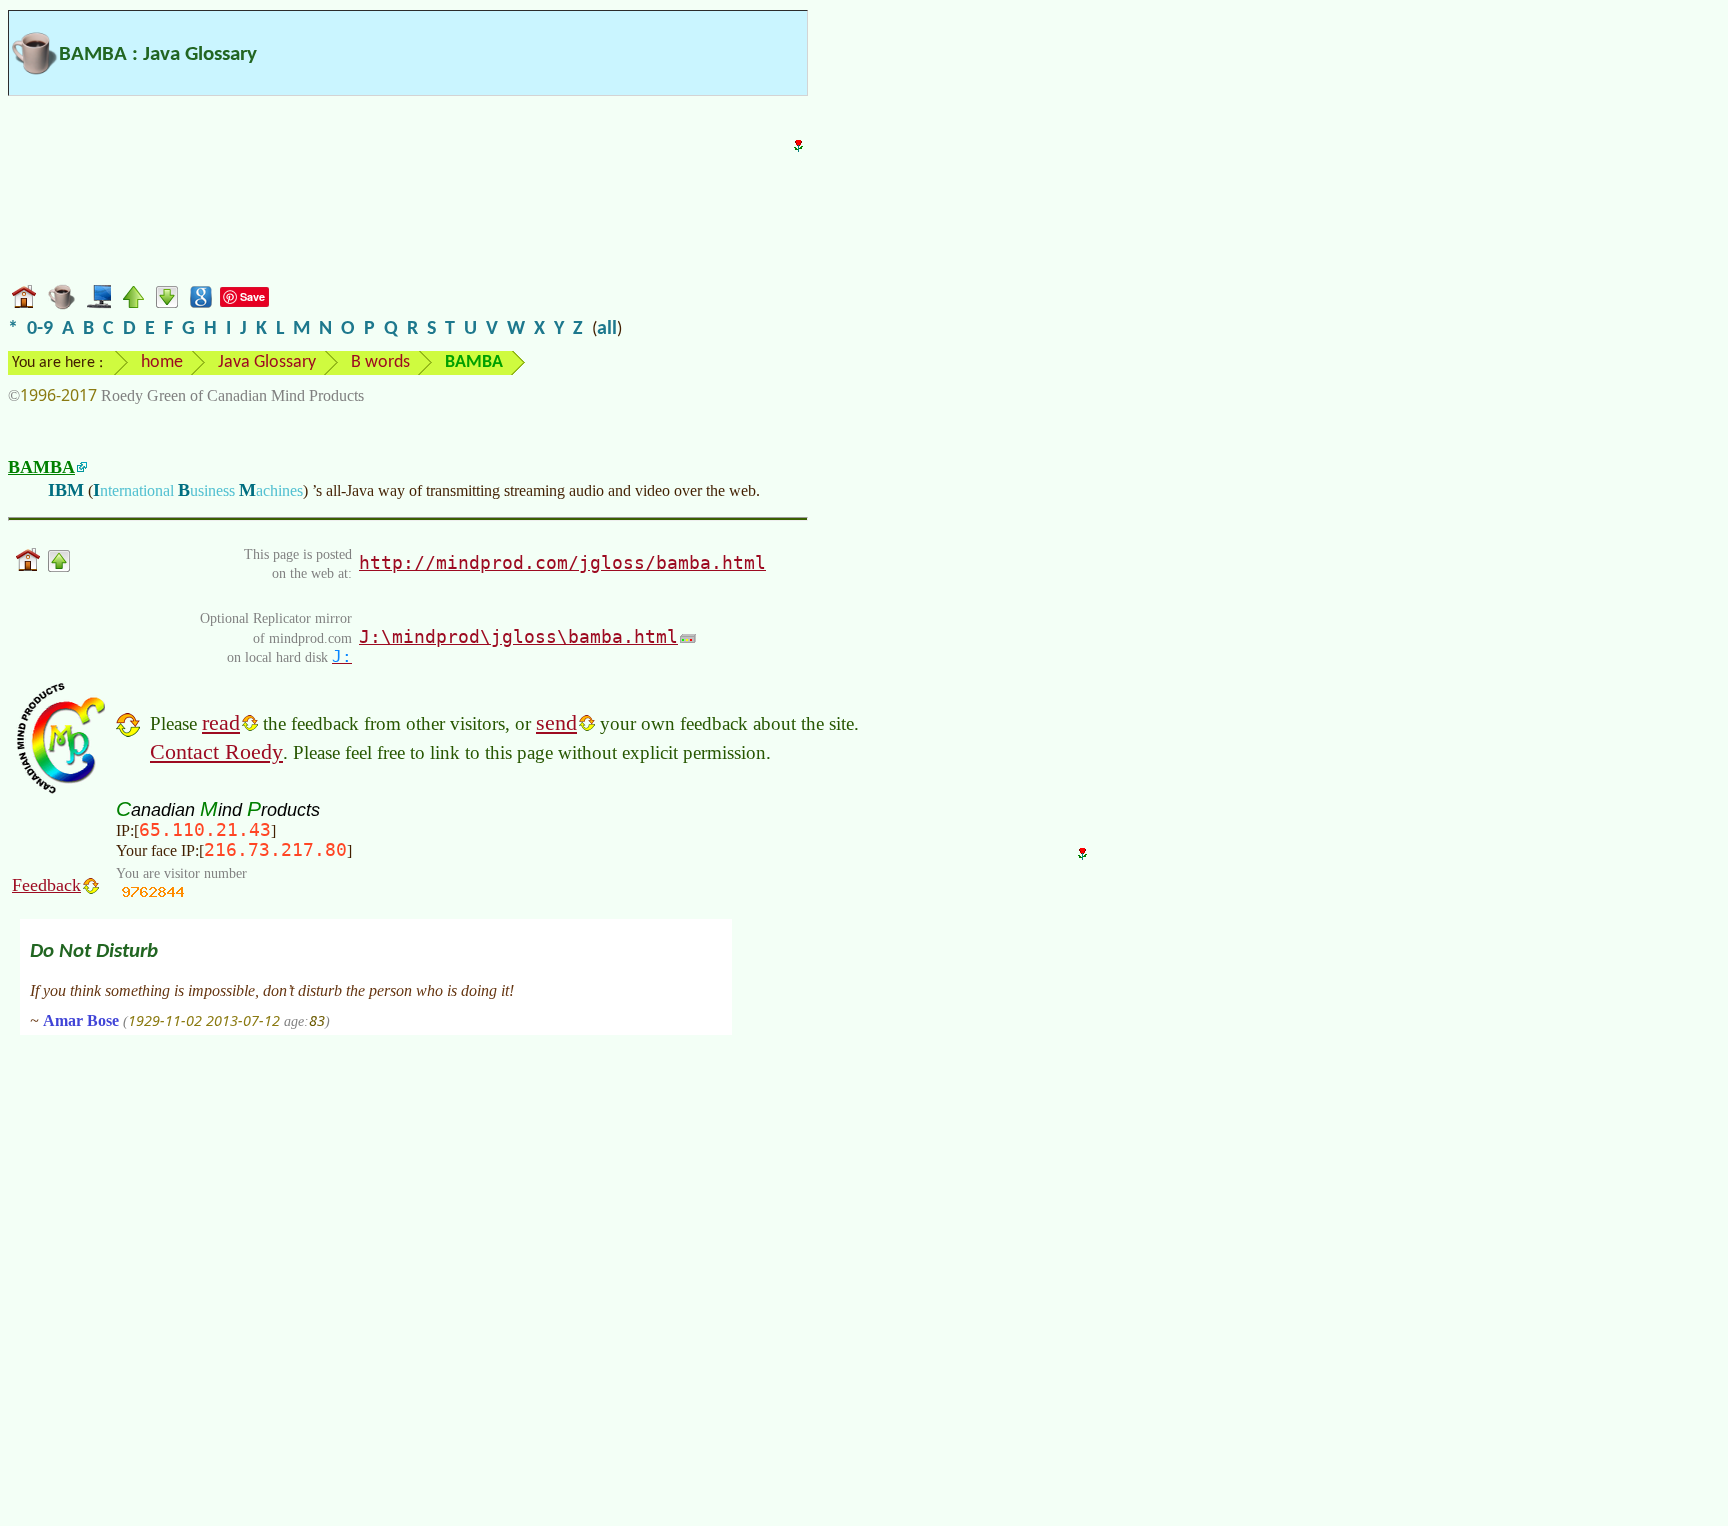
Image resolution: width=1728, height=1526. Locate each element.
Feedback (46, 885)
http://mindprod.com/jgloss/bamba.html (562, 562)
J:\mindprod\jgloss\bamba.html (518, 636)
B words (380, 362)
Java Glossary (267, 362)
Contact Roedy (216, 751)
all (607, 329)
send (556, 722)
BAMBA (41, 467)
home (162, 362)
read (221, 722)
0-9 (40, 329)
